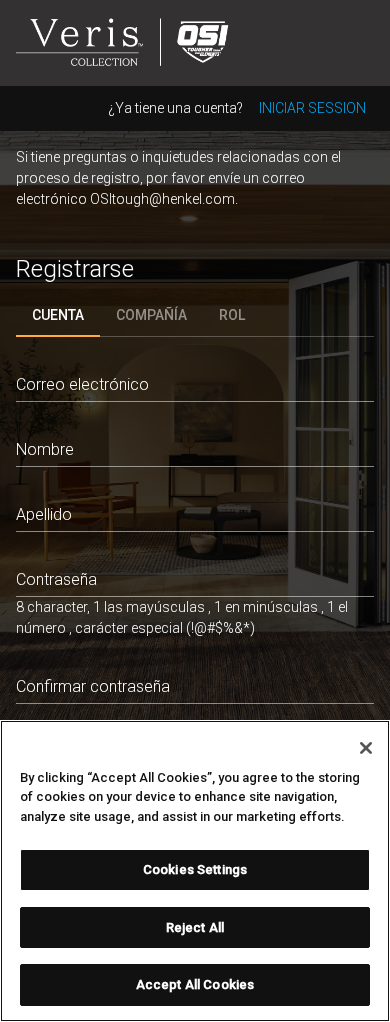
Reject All (195, 927)
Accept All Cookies (195, 984)
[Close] (366, 748)
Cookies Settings (195, 869)
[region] (195, 871)
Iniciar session (312, 108)
